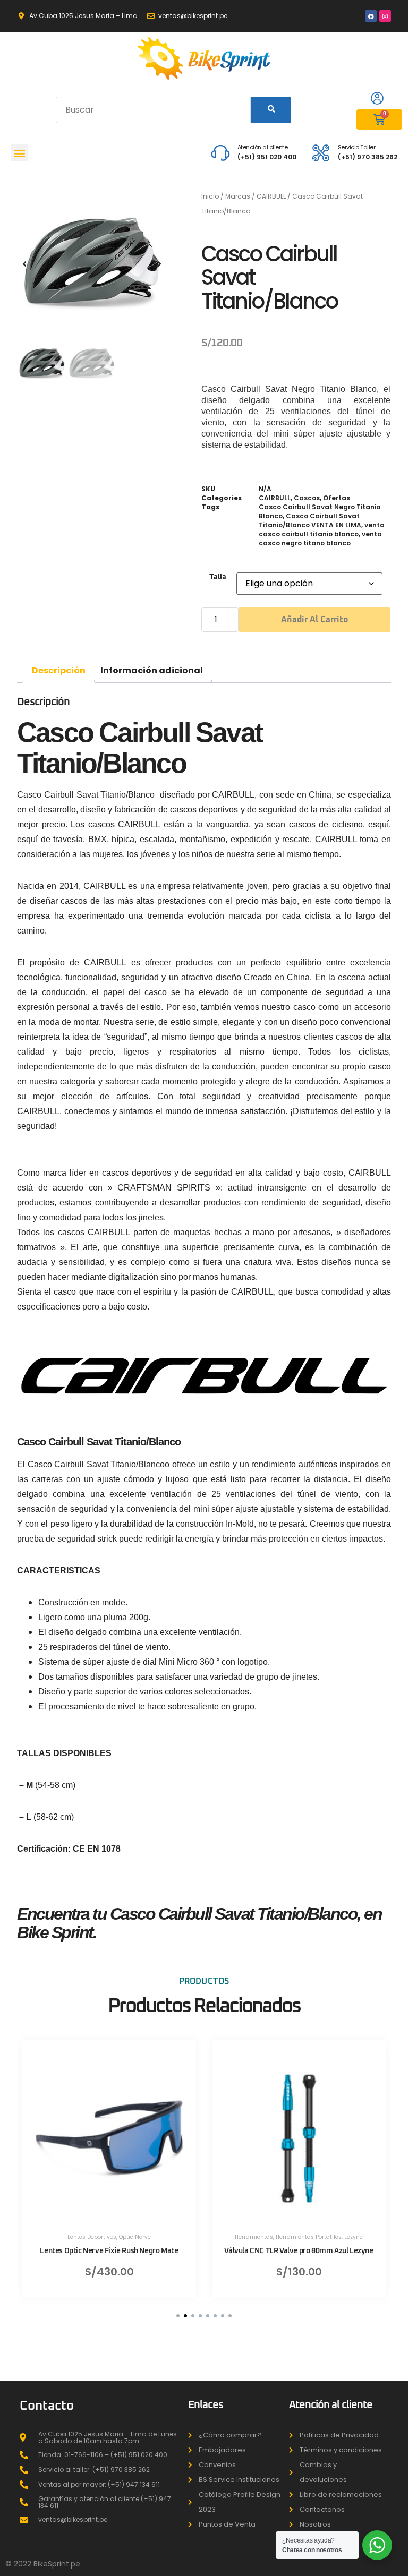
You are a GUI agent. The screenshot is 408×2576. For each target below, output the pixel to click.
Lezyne (354, 2237)
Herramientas (254, 2237)
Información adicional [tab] (152, 670)
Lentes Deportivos (92, 2237)
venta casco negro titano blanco (320, 538)
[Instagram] (385, 16)
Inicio (210, 196)
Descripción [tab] (59, 670)
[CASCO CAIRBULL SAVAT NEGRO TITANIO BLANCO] (92, 264)
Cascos (307, 498)
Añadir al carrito (314, 620)
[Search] (271, 110)
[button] (19, 153)
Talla (218, 577)
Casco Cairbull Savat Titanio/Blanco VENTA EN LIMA (310, 520)
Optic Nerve (135, 2237)
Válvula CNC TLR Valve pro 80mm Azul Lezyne (299, 2251)
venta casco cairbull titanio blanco (322, 529)
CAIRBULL (271, 196)
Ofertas (337, 498)
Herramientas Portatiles (309, 2237)
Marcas (238, 196)
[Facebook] (371, 16)
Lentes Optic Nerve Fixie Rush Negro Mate (109, 2251)
